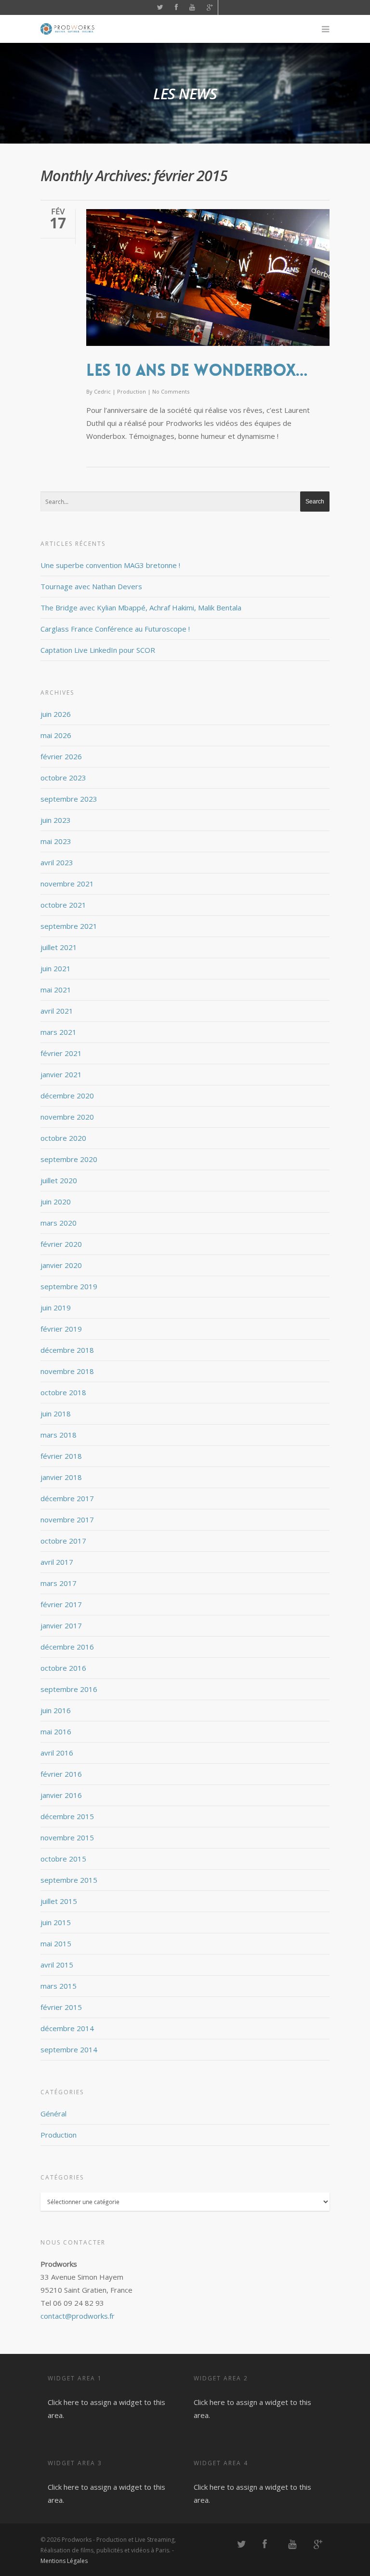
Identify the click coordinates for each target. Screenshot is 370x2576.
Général (53, 2114)
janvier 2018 (61, 1477)
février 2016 (61, 1774)
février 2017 (61, 1604)
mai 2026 (56, 735)
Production (132, 391)
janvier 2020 (61, 1265)
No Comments (171, 391)
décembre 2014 (67, 2028)
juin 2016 (56, 1710)
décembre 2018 (67, 1350)
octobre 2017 (63, 1541)
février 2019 (61, 1329)
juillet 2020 (59, 1180)
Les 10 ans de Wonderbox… (197, 370)
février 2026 (61, 756)
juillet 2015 (59, 1901)
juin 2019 (56, 1308)
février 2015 (61, 2007)
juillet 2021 (59, 947)
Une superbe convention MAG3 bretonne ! (110, 565)
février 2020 (61, 1244)
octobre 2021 (63, 905)
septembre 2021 (69, 926)
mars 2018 (59, 1435)
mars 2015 (59, 1986)
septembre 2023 (69, 799)
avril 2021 (57, 1011)
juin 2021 (56, 968)
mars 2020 (59, 1223)
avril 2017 (57, 1562)
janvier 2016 (61, 1795)
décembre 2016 (67, 1647)
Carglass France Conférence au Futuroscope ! (115, 629)
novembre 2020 (67, 1117)
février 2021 (61, 1053)
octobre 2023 (63, 778)
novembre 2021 (67, 884)
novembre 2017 (67, 1519)
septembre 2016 (69, 1689)
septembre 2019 (69, 1286)
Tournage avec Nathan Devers (91, 586)
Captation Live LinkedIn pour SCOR (98, 650)
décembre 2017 (67, 1498)
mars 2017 (59, 1583)
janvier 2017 (61, 1625)
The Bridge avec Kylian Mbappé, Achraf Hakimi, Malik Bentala (141, 608)
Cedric (102, 391)
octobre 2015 (63, 1859)
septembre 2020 (69, 1159)
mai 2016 (56, 1731)
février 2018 (61, 1456)
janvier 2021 (61, 1074)
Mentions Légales (64, 2561)
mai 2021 (56, 990)
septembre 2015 (69, 1880)
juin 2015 (56, 1922)
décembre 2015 (67, 1816)
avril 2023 (57, 862)
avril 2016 (57, 1753)
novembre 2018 (67, 1371)
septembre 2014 (69, 2049)
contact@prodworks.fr (78, 2316)
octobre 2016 (63, 1668)
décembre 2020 (67, 1096)
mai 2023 (56, 841)
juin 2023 (56, 820)
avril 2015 (57, 1965)
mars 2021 (59, 1032)
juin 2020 (56, 1202)
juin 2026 (56, 714)
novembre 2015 (67, 1837)
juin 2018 (56, 1413)
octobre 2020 (63, 1138)
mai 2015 (56, 1943)
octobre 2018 (63, 1392)
